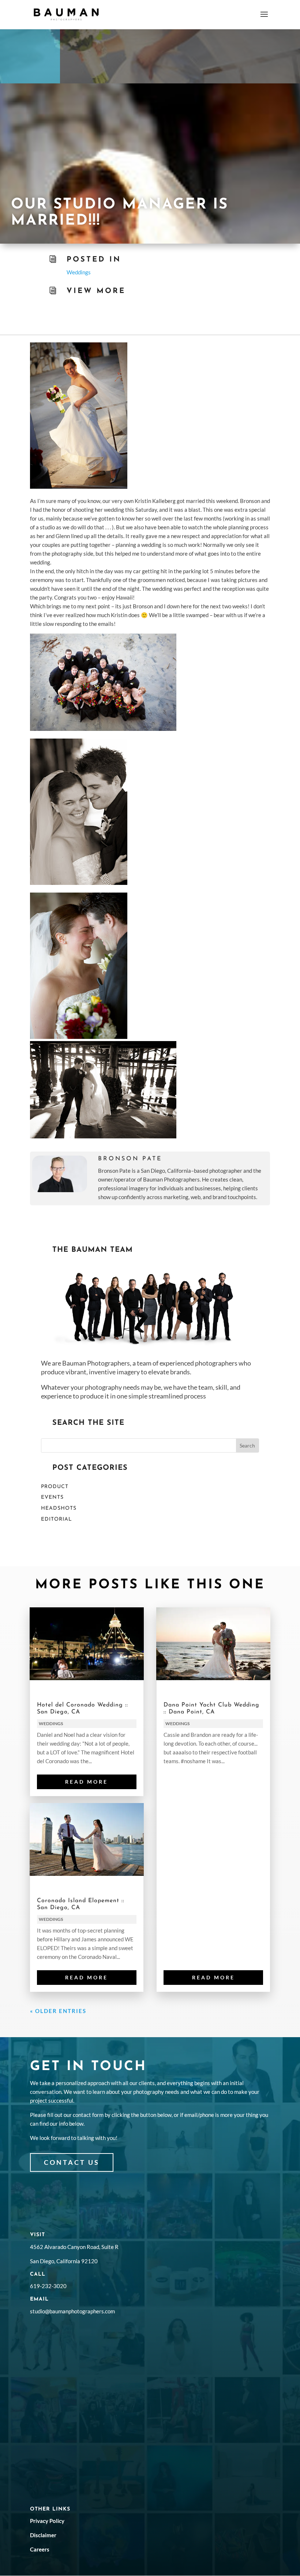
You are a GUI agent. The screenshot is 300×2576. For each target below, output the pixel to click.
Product (55, 1487)
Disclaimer (43, 2535)
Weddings (79, 272)
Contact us (72, 2162)
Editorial (57, 1519)
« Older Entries (58, 2011)
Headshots (59, 1508)
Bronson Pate (130, 1159)
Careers (40, 2549)
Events (52, 1497)
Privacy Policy (47, 2521)
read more (87, 1782)
